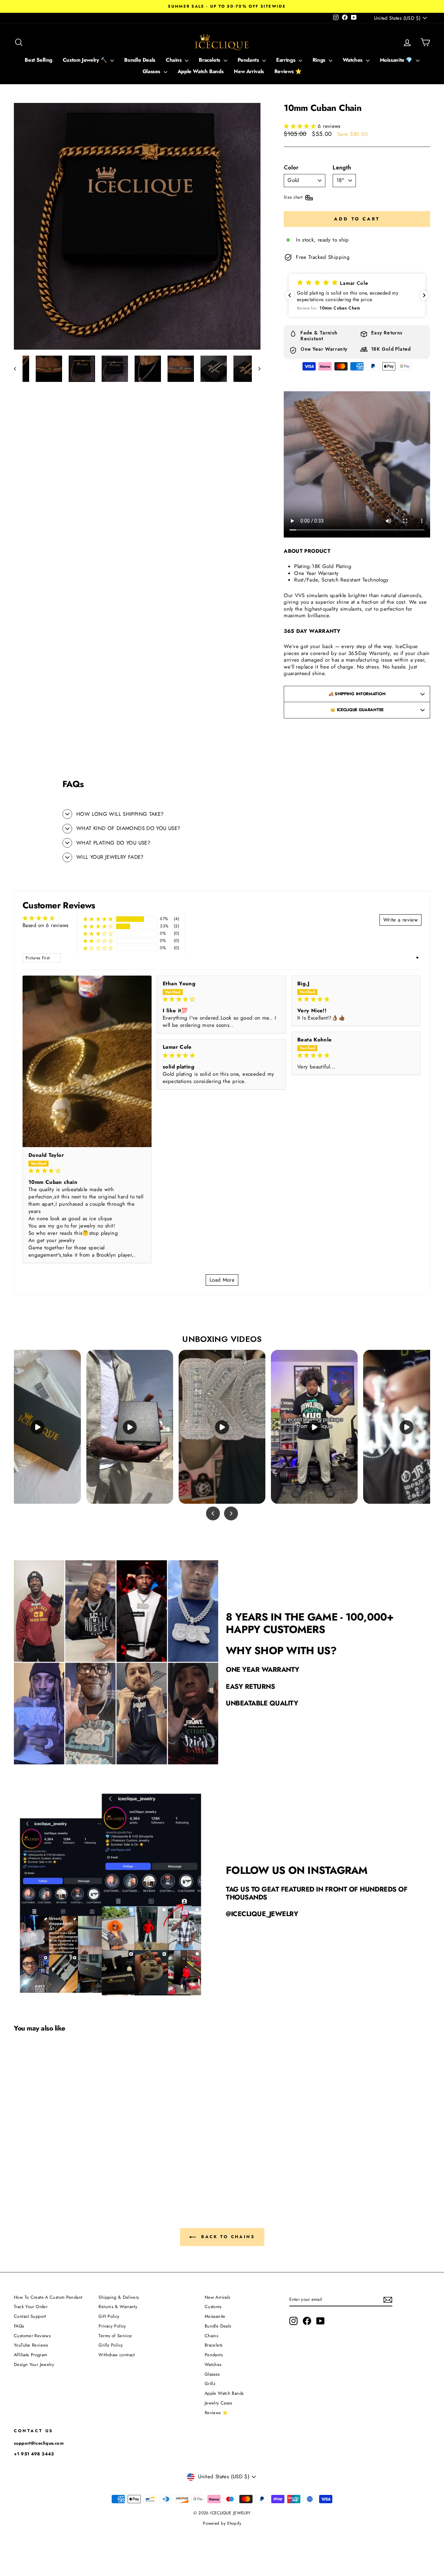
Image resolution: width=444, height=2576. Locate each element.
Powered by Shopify (222, 2523)
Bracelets (210, 60)
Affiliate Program (31, 2355)
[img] (87, 1171)
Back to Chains (227, 2236)
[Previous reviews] (290, 295)
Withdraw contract (117, 2355)
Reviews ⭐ (288, 71)
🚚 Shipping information (357, 694)
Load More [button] (222, 1280)
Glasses (152, 71)
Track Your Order (31, 2307)
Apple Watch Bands (201, 71)
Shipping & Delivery (119, 2297)
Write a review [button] (400, 920)
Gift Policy (109, 2316)
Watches (353, 60)
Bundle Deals (140, 60)
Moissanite (215, 2316)
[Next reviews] (424, 295)
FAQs (19, 2326)
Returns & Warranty (118, 2307)
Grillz (210, 2383)
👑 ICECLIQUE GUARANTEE (357, 710)
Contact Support (30, 2316)
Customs (213, 2307)
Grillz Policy (111, 2345)
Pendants (249, 60)
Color (291, 168)
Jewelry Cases (219, 2403)
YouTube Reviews (31, 2345)
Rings (320, 60)
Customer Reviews (32, 2336)
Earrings (287, 60)
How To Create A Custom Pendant (48, 2297)
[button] (301, 126)
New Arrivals (249, 71)
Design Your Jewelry (34, 2364)
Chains (174, 60)
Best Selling (39, 60)
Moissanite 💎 (397, 60)
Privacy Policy (112, 2326)
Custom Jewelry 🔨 (86, 60)
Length (342, 168)
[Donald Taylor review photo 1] (87, 1061)
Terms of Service (115, 2336)
